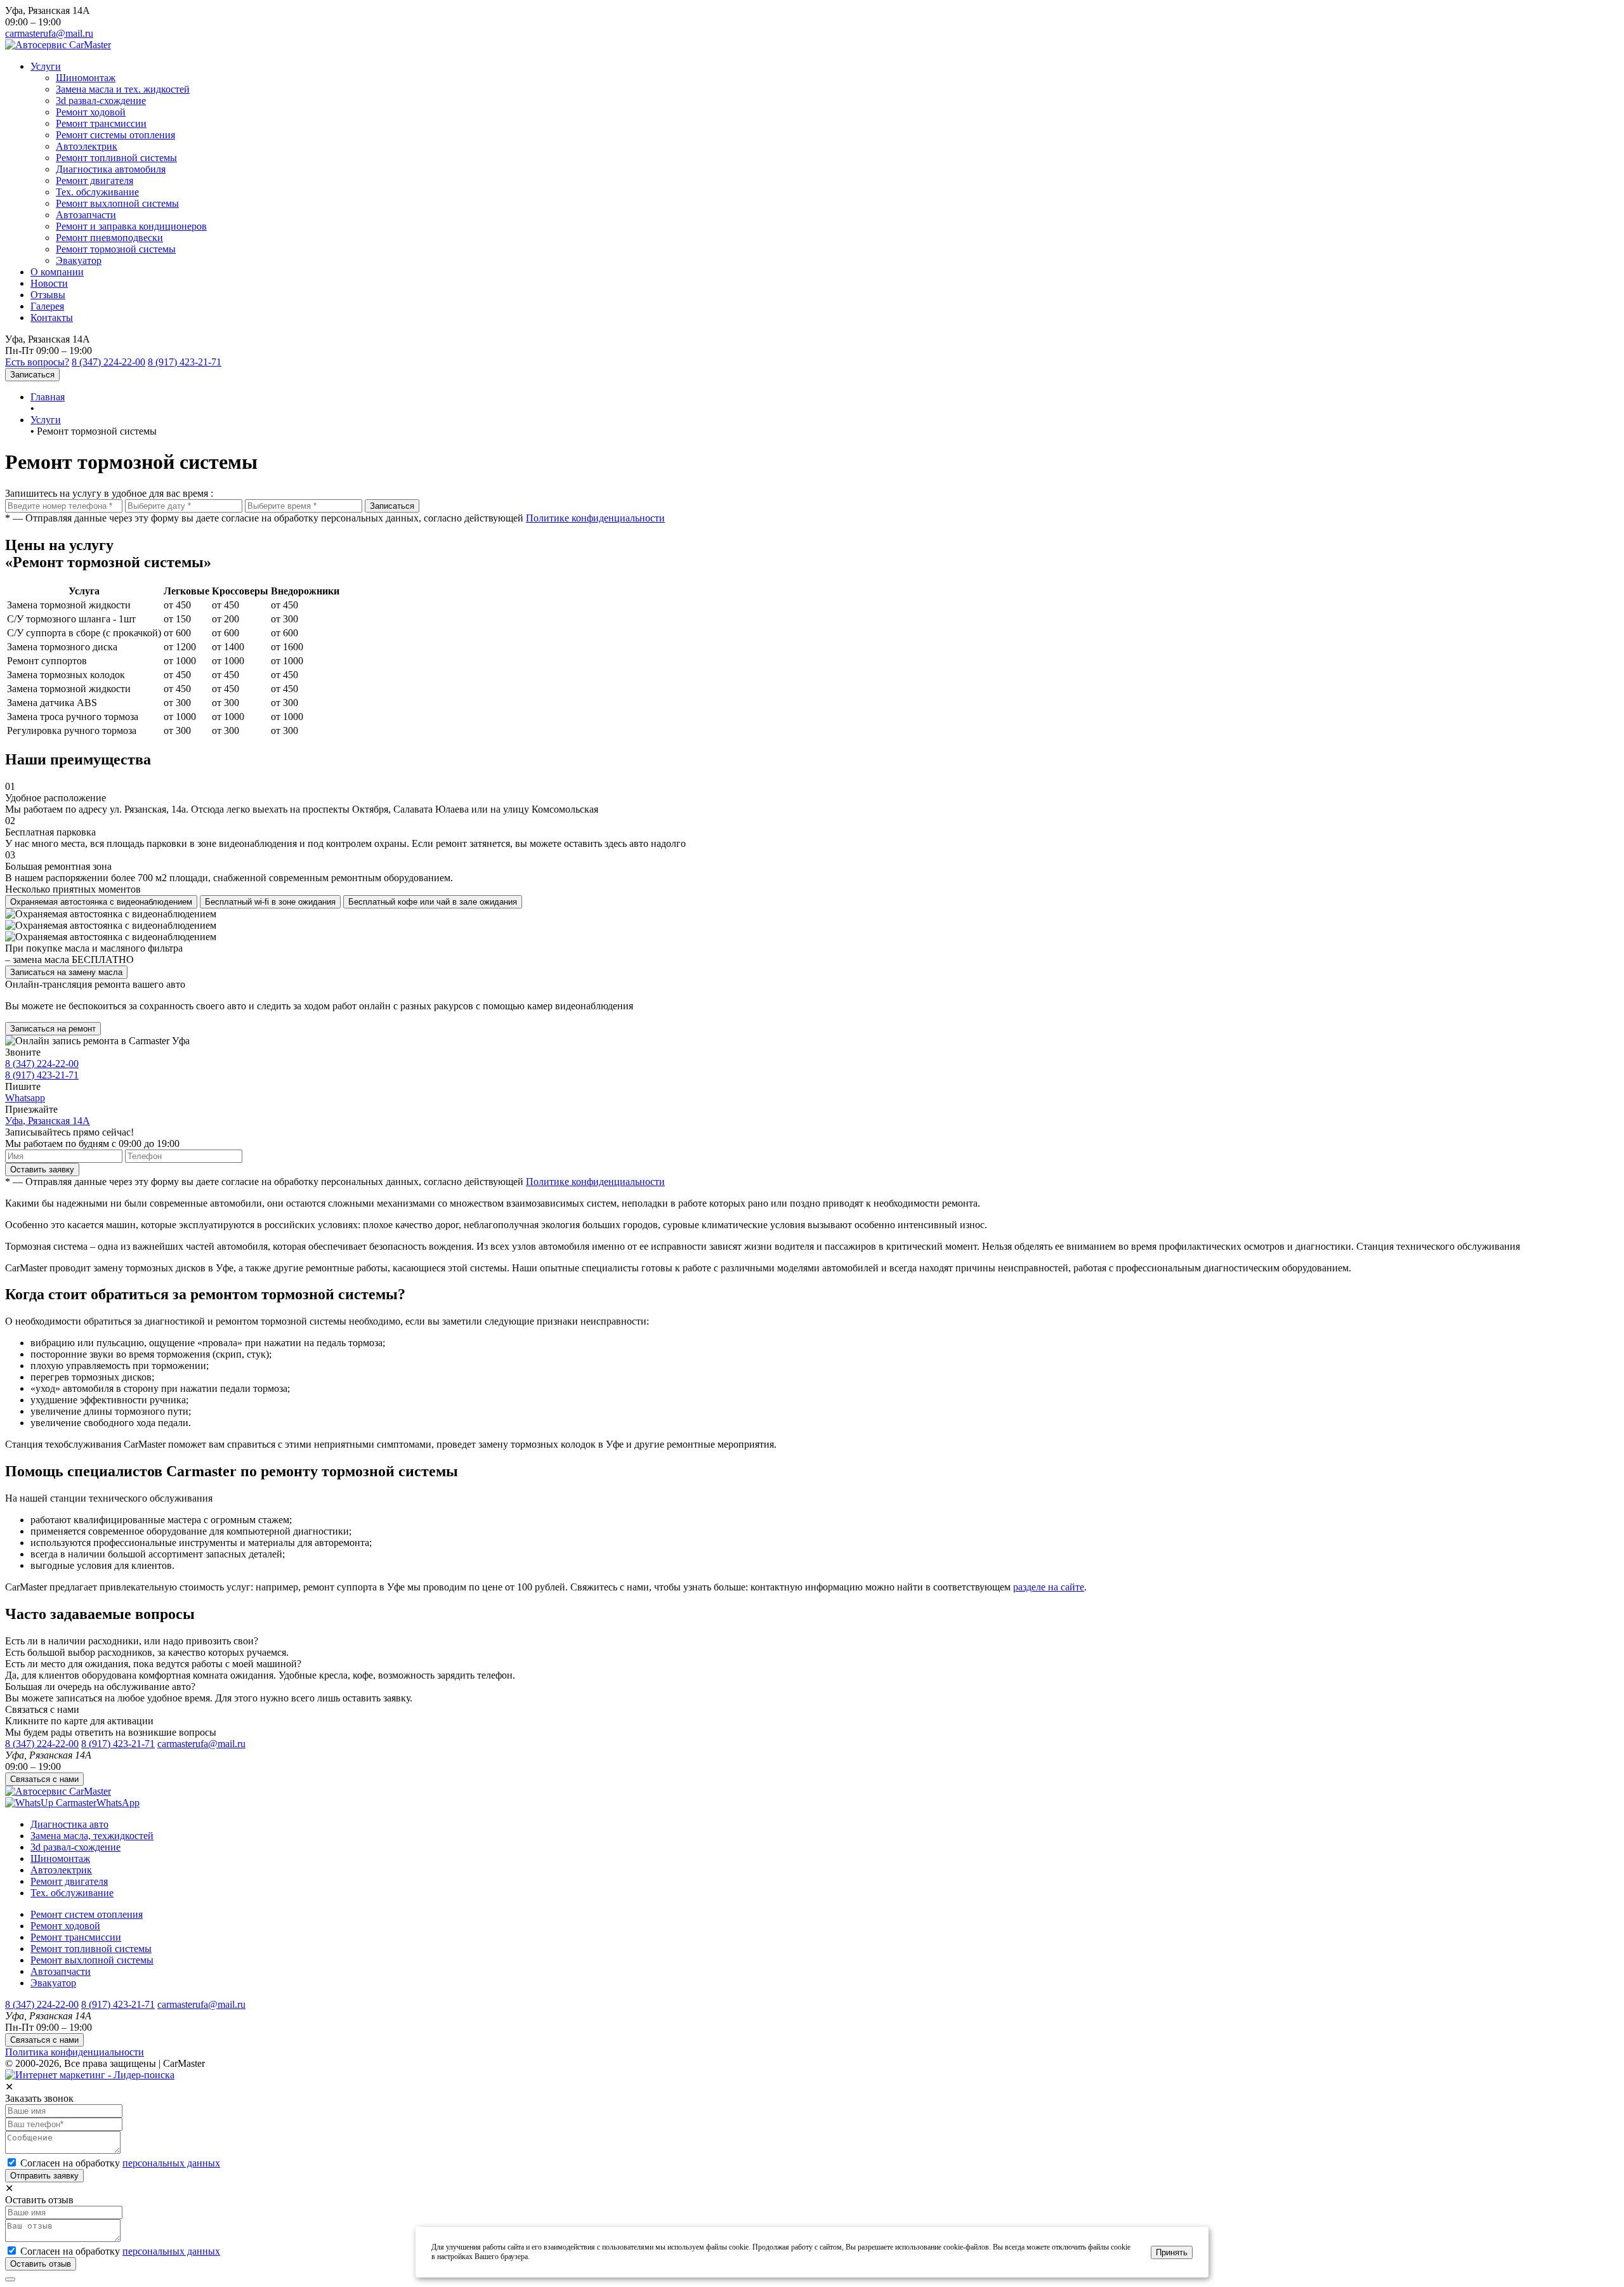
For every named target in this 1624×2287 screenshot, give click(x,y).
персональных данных (171, 2163)
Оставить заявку (42, 1170)
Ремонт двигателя (95, 180)
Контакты (52, 318)
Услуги (46, 66)
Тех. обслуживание (97, 192)
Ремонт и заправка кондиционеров (131, 226)
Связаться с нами (44, 1779)
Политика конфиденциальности (75, 2052)
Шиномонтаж (86, 78)
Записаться (32, 375)
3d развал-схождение (101, 101)
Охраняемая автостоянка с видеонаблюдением (101, 902)
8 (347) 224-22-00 (108, 362)
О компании (57, 272)
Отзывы (48, 295)
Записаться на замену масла (66, 972)
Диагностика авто (69, 1824)
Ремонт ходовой (91, 112)
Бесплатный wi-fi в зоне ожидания (270, 902)
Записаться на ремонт (53, 1029)
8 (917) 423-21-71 (185, 362)
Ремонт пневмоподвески (109, 238)
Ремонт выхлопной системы (117, 203)
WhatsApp (118, 1803)
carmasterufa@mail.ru (49, 33)
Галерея (47, 306)
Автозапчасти (86, 215)
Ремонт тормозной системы (116, 249)
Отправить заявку (44, 2176)
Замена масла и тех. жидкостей (123, 89)
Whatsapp (25, 1098)
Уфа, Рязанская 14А (48, 1121)
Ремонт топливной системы (116, 158)
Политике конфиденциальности (595, 518)
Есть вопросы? (37, 362)
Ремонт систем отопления (87, 1914)
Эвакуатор (79, 260)
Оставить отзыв (41, 2264)
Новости (49, 283)
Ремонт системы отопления (115, 135)
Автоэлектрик (87, 146)
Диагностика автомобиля (111, 169)
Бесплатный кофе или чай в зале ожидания (433, 902)
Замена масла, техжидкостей (92, 1836)
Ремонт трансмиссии (101, 123)
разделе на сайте (1049, 1587)
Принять (1172, 2252)
